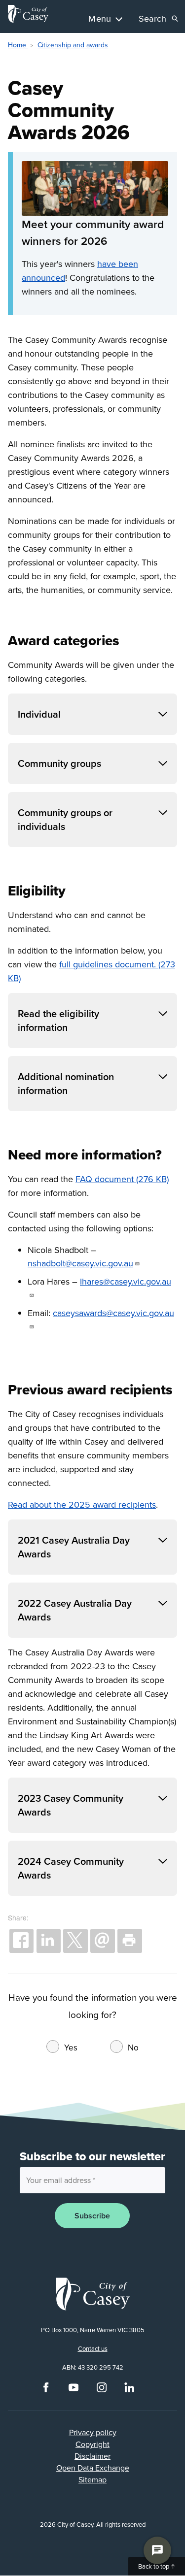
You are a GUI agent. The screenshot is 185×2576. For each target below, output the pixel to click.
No (133, 2048)
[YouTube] (74, 2390)
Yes (71, 2048)
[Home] (28, 14)
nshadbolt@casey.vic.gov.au (80, 1263)
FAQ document (105, 1179)
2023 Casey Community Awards (71, 1805)
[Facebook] (46, 2390)
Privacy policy (93, 2432)
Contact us (93, 2348)
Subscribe (92, 2216)
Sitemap (92, 2479)
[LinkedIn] (129, 2390)
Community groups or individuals (65, 819)
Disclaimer (92, 2456)
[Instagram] (102, 2390)
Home (18, 45)
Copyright (92, 2444)
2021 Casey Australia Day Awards (74, 1547)
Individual (39, 714)
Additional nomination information (66, 1083)
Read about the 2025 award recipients (82, 1504)
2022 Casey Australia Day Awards (75, 1610)
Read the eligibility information (58, 1020)
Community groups (59, 763)
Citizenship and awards (73, 45)
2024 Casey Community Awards (71, 1868)
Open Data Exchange (93, 2468)
